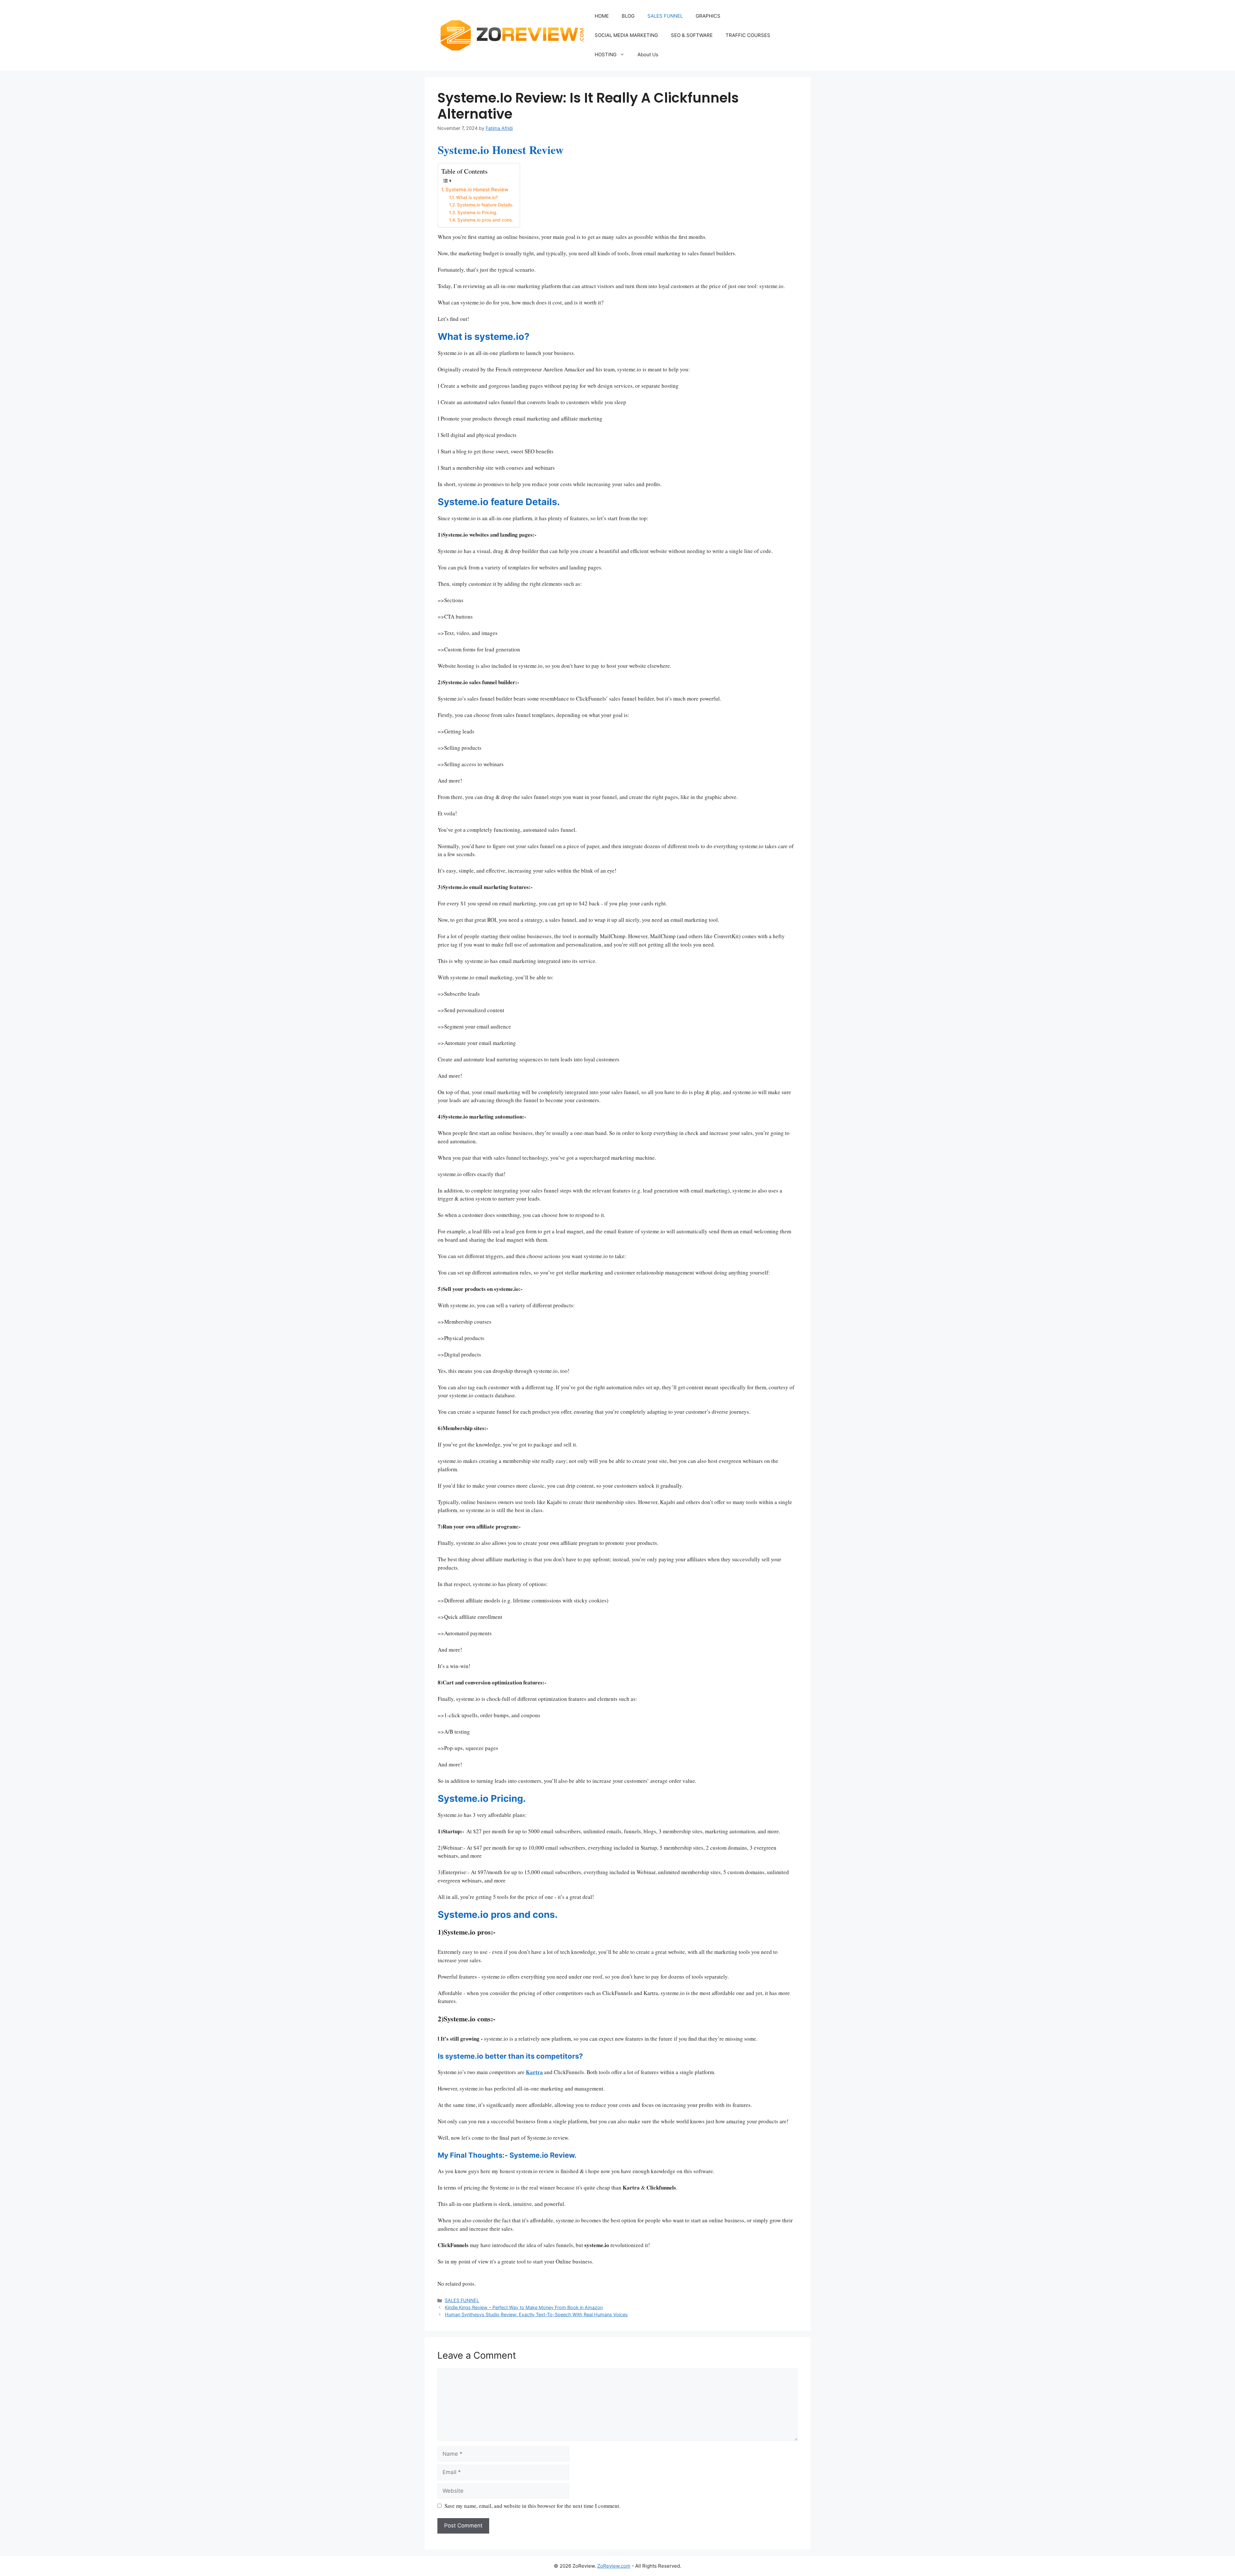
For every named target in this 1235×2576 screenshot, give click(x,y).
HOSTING (606, 54)
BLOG (628, 16)
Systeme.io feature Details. (485, 205)
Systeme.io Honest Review (477, 190)
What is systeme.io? (477, 197)
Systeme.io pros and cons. (485, 220)
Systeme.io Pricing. (477, 213)
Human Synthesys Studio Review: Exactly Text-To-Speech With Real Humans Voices (536, 2314)
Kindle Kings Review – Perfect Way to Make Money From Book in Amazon (524, 2307)
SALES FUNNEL (665, 16)
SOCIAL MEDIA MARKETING (626, 35)
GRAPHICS (708, 16)
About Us (648, 54)
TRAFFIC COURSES (748, 35)
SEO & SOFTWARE (692, 35)
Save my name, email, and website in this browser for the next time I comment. (532, 2506)
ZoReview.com (614, 2566)
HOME (602, 16)
